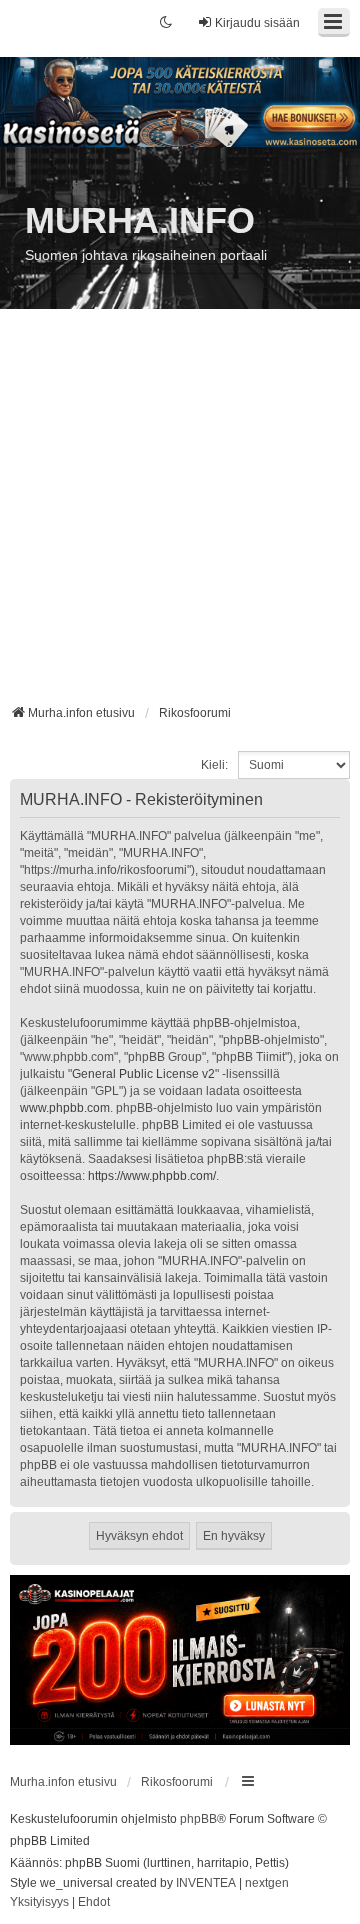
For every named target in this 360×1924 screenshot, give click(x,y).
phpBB (198, 1819)
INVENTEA (206, 1883)
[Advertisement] (180, 514)
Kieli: (214, 765)
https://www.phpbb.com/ (152, 1176)
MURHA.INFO (140, 220)
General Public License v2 (143, 1074)
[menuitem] (39, 1903)
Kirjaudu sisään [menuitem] (257, 23)
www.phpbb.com (65, 1108)
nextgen (267, 1883)
